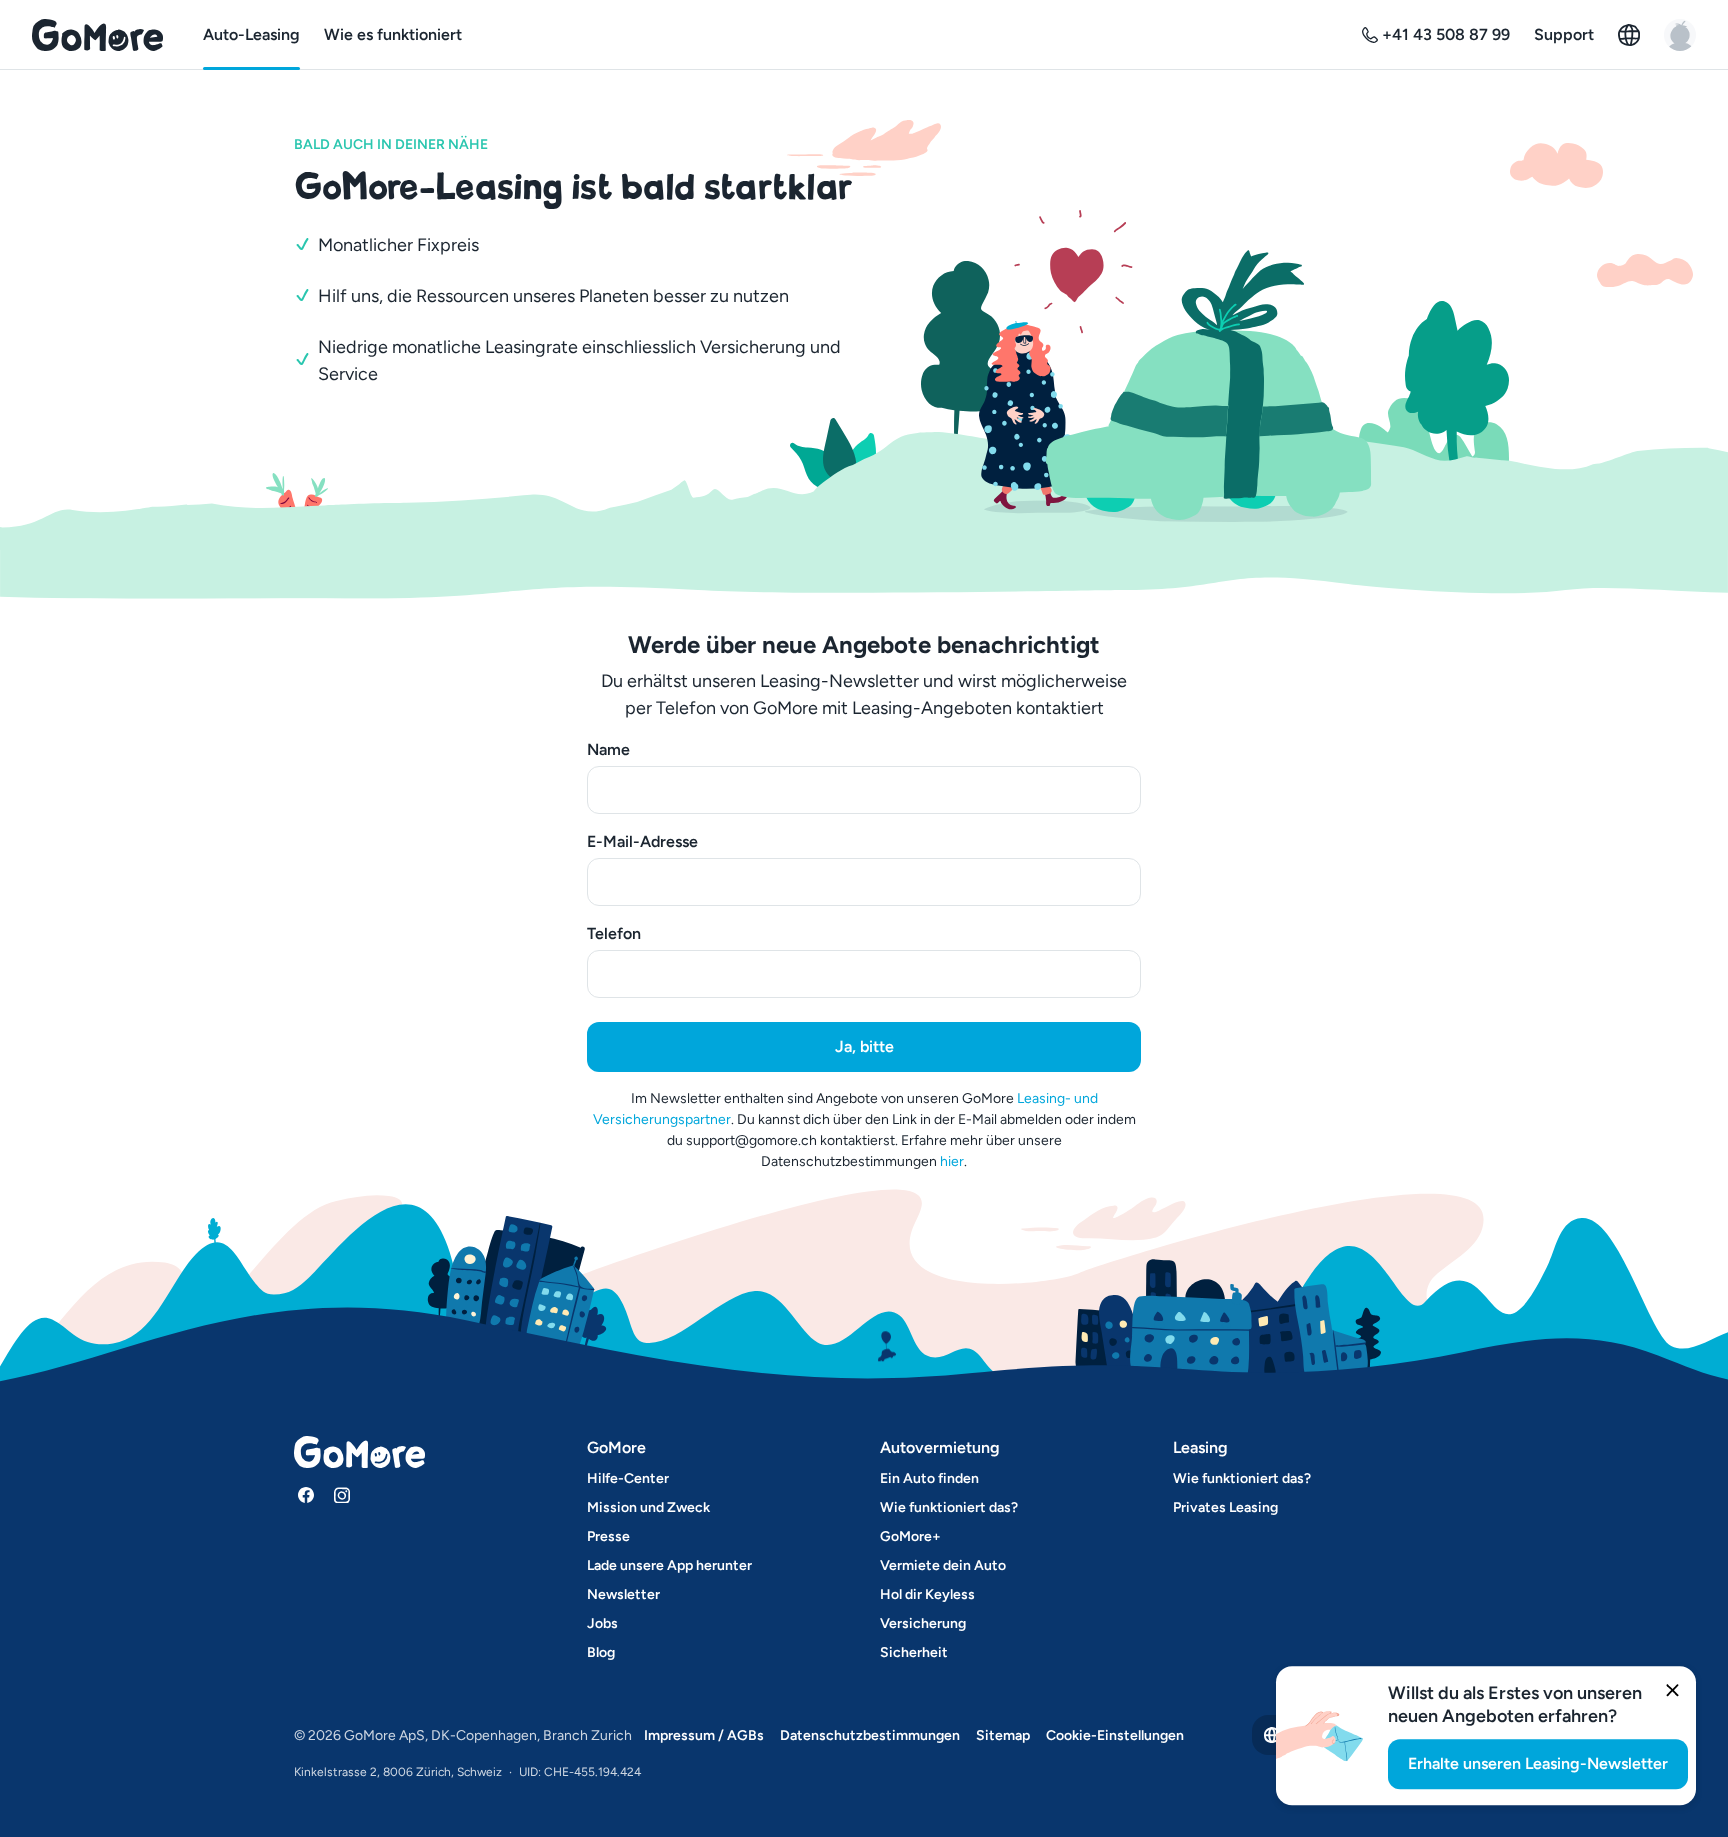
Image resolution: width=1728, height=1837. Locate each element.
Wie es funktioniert (393, 34)
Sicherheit (914, 1652)
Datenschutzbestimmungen (870, 1735)
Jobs (602, 1623)
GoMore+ (910, 1536)
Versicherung (923, 1623)
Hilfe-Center (628, 1478)
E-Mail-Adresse (642, 841)
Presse (608, 1536)
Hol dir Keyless (927, 1594)
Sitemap (1003, 1735)
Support (1564, 34)
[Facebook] (306, 1495)
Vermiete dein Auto (943, 1565)
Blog (601, 1652)
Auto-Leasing (251, 34)
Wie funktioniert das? (949, 1507)
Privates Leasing (1225, 1507)
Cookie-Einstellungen (1115, 1735)
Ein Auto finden (929, 1478)
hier (952, 1161)
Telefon (614, 933)
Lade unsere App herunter (669, 1565)
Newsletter (623, 1594)
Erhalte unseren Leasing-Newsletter (1538, 1763)
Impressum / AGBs (704, 1735)
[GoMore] (97, 35)
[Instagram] (342, 1495)
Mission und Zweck (648, 1507)
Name (608, 749)
